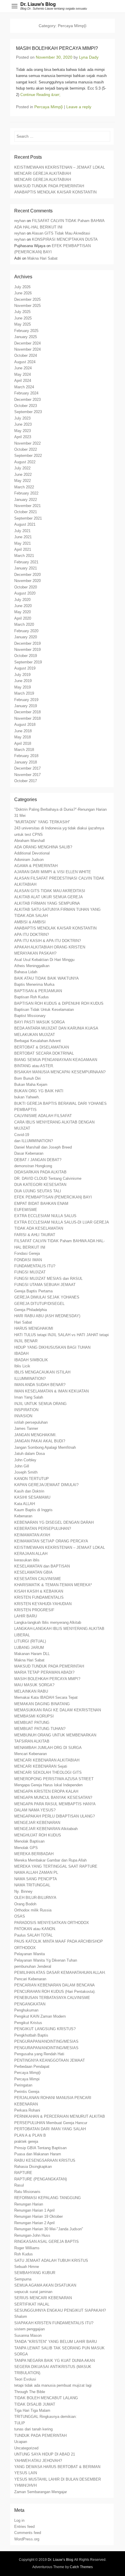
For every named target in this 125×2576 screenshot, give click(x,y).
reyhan (20, 221)
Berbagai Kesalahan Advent (37, 1041)
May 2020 (23, 612)
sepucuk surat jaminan (33, 2292)
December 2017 (27, 768)
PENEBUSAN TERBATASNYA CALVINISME (52, 1998)
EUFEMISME (26, 1210)
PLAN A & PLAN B (30, 2135)
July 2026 (22, 287)
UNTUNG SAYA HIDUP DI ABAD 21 (45, 2454)
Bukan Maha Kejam (31, 1085)
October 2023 (26, 406)
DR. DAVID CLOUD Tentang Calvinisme (48, 1178)
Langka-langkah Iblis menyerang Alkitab (48, 1622)
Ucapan (21, 2442)
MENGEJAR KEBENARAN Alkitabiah (46, 1829)
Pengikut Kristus (28, 2023)
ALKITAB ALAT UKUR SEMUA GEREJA (49, 897)
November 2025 (27, 306)
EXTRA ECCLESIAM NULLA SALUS (45, 1216)
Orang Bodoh (25, 1904)
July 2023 (22, 418)
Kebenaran (23, 1516)
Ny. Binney (23, 1891)
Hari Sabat (23, 1322)
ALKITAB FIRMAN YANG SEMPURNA (47, 903)
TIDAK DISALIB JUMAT (35, 2404)
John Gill (22, 1466)
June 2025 (23, 318)
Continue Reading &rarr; (40, 95)
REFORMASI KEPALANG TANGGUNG (48, 2198)
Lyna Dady (89, 57)
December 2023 (27, 400)
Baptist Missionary (30, 1016)
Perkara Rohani (27, 2110)
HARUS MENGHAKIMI (34, 1328)
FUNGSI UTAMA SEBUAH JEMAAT (45, 1285)
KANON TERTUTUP (32, 1479)
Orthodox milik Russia (33, 1910)
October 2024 (26, 355)
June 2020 (23, 606)
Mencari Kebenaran (31, 1754)
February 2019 (26, 700)
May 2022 (23, 481)
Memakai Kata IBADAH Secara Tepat (46, 1697)
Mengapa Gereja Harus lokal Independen (48, 1785)
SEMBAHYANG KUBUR (35, 2273)
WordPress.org (27, 2539)
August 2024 (25, 362)
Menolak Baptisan (29, 1841)
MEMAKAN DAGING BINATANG (42, 1704)
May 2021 (23, 543)
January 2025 (26, 337)
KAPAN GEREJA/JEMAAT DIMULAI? (46, 1485)
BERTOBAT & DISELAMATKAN (42, 1047)
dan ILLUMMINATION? (34, 1141)
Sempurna (23, 2279)
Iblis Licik (22, 1366)
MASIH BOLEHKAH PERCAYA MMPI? (47, 1679)
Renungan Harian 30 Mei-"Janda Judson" (49, 2229)
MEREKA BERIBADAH (34, 1854)
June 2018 (23, 731)
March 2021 (24, 556)
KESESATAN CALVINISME (38, 1579)
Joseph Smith (26, 1472)
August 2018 (25, 725)
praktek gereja (26, 2141)
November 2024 (27, 349)
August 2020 (25, 593)
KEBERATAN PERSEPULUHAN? (43, 1529)
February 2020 (26, 631)
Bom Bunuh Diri (27, 1078)
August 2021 (25, 524)
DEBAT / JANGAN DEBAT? (38, 1160)
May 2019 (23, 687)
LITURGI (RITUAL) (30, 1641)
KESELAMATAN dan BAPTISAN (42, 1566)
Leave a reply (79, 107)
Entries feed (24, 2527)
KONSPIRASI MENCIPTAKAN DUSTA (65, 239)
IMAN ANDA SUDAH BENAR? (40, 1385)
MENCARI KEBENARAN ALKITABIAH (47, 1760)
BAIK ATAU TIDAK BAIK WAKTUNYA (47, 978)
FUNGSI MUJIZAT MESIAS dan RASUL (48, 1279)
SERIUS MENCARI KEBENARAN (43, 2298)
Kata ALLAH (25, 1504)
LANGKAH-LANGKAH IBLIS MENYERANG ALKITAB (59, 1629)
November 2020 (27, 581)
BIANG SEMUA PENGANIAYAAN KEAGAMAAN (56, 1060)
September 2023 (28, 412)
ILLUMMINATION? (30, 1379)
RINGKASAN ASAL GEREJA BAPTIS (47, 2242)
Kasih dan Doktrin (29, 1491)
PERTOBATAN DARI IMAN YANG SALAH (50, 2129)
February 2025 (26, 331)
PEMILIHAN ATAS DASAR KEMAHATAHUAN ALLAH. (60, 1973)
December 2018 (27, 712)
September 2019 (28, 662)
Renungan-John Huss (32, 2235)
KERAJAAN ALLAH (31, 1554)
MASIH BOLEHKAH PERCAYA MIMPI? (57, 48)
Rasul (19, 2185)
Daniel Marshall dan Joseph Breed (43, 1147)
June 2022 (23, 475)
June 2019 (23, 681)
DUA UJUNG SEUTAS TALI (38, 1191)
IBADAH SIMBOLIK (31, 1360)
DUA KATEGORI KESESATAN (40, 1185)
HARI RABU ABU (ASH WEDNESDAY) (47, 1316)
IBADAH (21, 1353)
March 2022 (24, 487)
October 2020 (26, 587)
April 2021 (23, 549)
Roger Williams (27, 2248)
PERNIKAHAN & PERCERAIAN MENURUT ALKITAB (60, 2116)
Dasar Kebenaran (29, 1153)
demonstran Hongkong (33, 1166)
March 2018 (24, 750)
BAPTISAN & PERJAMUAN (38, 991)
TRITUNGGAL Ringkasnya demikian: (45, 2417)
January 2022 (26, 500)
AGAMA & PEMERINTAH (36, 866)
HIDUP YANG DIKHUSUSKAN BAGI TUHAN (52, 1347)
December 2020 (27, 575)
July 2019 (22, 675)
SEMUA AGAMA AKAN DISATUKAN (45, 2285)
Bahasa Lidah (26, 972)
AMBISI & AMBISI (30, 922)
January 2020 (26, 637)
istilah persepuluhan (31, 1422)
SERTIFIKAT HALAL (32, 2304)
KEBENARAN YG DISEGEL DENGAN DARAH (54, 1522)
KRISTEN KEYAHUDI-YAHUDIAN (43, 1604)
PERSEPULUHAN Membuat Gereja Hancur (51, 2123)
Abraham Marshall (30, 841)
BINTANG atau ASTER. (34, 1066)
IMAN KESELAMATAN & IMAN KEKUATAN (51, 1391)
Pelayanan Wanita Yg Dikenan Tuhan (46, 1960)
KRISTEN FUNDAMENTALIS (39, 1597)
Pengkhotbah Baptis (31, 2035)
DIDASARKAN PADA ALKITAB (40, 1172)
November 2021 (27, 506)
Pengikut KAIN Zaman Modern (40, 2016)
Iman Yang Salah (29, 1397)
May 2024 (23, 374)
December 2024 (27, 343)
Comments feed (28, 2533)
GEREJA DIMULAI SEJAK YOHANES (47, 1297)
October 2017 (26, 781)
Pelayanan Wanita (30, 1954)
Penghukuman (26, 2010)
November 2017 (27, 775)
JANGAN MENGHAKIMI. (35, 1435)
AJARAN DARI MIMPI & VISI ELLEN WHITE (53, 872)
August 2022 (25, 462)
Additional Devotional (32, 853)
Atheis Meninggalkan (32, 966)
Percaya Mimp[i (49, 107)
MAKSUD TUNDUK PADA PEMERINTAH (49, 186)
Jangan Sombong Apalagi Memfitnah (45, 1447)
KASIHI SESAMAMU (32, 1497)
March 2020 (24, 624)
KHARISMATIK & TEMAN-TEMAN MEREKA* (53, 1585)
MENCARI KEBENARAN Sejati (41, 1766)
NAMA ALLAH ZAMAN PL (36, 1872)
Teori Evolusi (25, 2379)
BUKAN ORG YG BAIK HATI (39, 1091)
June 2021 (23, 537)
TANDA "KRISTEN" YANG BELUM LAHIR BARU (56, 2342)
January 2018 (26, 762)
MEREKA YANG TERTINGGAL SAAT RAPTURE (56, 1866)
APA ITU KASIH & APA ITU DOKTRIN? (48, 941)
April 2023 (23, 437)
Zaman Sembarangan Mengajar (41, 2492)
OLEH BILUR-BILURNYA (35, 1898)
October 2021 (26, 512)
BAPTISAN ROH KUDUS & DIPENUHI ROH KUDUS (59, 1003)
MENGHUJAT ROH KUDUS (38, 1835)
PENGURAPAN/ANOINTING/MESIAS (46, 2041)
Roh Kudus (24, 2254)
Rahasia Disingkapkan (33, 2167)
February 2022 (26, 493)
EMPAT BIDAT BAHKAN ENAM (41, 1204)
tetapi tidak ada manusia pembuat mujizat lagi (53, 2385)
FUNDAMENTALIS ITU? (35, 1266)
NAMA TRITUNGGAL (32, 1885)
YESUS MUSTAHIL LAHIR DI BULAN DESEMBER (58, 2479)
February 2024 (26, 393)
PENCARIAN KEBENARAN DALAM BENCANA (55, 1985)
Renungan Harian (29, 2204)
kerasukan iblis (27, 1560)
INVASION (23, 1416)
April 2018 (23, 743)
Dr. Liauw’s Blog (38, 4)
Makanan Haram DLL (32, 1654)
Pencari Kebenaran (30, 1979)
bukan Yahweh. (27, 1097)
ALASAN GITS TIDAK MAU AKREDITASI (50, 891)
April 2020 (23, 618)
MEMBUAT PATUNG (32, 1723)
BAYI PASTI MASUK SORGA (40, 1022)
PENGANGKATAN (30, 2004)
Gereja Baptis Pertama (33, 1291)
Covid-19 (22, 1135)
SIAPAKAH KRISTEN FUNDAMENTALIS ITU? (54, 2323)
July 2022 (22, 468)
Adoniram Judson (29, 860)
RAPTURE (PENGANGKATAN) (41, 2179)
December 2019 (27, 643)
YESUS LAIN (26, 2473)
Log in (19, 2520)
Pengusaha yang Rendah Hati (39, 2054)
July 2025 (22, 312)
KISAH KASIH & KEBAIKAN (39, 1591)
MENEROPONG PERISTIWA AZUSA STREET (54, 1779)
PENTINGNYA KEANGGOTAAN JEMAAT (50, 2060)
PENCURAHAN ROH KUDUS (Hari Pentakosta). (55, 1992)
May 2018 (23, 737)
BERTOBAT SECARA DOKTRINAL (44, 1053)
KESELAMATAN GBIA (33, 1572)
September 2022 (28, 456)
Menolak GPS (26, 1848)
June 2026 (23, 293)
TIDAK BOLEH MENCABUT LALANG (46, 2398)
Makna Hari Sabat (42, 258)
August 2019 (25, 668)
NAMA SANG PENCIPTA (36, 1879)
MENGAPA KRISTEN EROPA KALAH (46, 1791)
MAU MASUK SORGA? (34, 1685)
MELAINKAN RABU (31, 1691)
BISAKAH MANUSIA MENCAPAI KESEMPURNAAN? (60, 1072)
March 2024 (24, 387)
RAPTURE (23, 2173)
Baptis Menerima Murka (34, 984)
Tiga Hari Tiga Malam (32, 2410)
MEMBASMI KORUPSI (34, 1716)
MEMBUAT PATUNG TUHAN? (40, 1729)
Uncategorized (26, 2448)
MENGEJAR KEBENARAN (37, 1823)
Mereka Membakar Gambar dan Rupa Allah (50, 1860)
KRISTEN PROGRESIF (34, 1610)
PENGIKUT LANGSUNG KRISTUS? (45, 2029)
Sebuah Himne (27, 2267)
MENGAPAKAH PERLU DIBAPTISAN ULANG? (55, 1816)
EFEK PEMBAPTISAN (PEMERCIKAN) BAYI (53, 1197)
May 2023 (23, 431)
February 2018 (26, 756)
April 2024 (23, 381)
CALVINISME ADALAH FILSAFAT (43, 1116)
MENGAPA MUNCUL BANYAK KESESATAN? (53, 1798)
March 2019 (24, 693)
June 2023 (23, 424)
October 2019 (26, 656)
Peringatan (23, 2085)
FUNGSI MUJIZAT (30, 1272)
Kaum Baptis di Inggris (33, 1510)
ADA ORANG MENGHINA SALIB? (43, 847)
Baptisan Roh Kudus (32, 997)
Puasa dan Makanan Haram (38, 2154)
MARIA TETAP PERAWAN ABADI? (44, 1672)
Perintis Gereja (27, 2092)
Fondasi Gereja (27, 1253)
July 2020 (22, 600)
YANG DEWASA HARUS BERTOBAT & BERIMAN (57, 2467)
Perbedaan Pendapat (32, 2066)
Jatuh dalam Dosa (30, 1454)
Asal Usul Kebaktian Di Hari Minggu (44, 960)
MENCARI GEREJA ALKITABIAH (43, 173)
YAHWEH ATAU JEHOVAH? (38, 2461)
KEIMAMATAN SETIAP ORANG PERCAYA (51, 1541)
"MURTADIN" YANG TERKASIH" (42, 822)
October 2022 (26, 449)
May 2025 (23, 324)
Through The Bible (30, 2392)
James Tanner (26, 1428)
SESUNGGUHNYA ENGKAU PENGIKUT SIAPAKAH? (60, 2310)
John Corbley (25, 1460)
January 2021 (26, 568)
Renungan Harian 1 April (34, 2210)
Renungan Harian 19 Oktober (39, 2216)
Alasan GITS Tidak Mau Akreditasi (61, 233)
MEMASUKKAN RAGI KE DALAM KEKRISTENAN (58, 1710)
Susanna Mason (28, 2335)
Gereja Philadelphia (31, 1310)
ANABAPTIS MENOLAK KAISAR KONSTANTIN (55, 192)
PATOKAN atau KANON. (35, 1929)
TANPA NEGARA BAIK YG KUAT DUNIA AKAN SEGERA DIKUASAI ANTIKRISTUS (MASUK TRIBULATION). (55, 2367)
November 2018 (27, 718)
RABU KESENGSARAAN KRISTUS (45, 2160)
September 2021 (28, 518)
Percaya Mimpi (27, 2079)
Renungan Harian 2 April (34, 2223)
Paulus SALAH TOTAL (33, 1935)
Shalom (21, 2317)
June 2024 (23, 368)
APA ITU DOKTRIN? (32, 935)
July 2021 (22, 531)
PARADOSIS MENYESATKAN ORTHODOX (52, 1923)
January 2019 (26, 706)
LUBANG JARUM (29, 1648)
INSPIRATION (26, 1410)
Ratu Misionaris (27, 2192)
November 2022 (27, 443)
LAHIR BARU (26, 1616)
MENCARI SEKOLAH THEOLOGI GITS (48, 1772)
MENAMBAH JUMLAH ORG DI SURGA (48, 1748)
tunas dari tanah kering (33, 2429)
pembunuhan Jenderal (33, 1966)
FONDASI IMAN (28, 1260)
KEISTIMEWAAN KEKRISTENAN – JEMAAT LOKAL (60, 167)
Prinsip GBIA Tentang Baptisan (40, 2148)
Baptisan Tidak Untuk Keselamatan (44, 1010)
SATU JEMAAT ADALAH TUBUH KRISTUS (51, 2260)
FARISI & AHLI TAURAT (35, 1235)
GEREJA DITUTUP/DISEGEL (39, 1304)
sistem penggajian (30, 2329)
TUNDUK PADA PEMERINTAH (40, 2436)
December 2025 (27, 299)
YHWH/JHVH (25, 2485)
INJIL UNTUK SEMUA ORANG (40, 1404)
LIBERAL (22, 1635)
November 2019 (27, 650)
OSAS (20, 1916)
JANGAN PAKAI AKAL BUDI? (40, 1441)
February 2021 (26, 562)
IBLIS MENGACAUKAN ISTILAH (42, 1372)
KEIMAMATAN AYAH (32, 1535)
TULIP (20, 2423)
